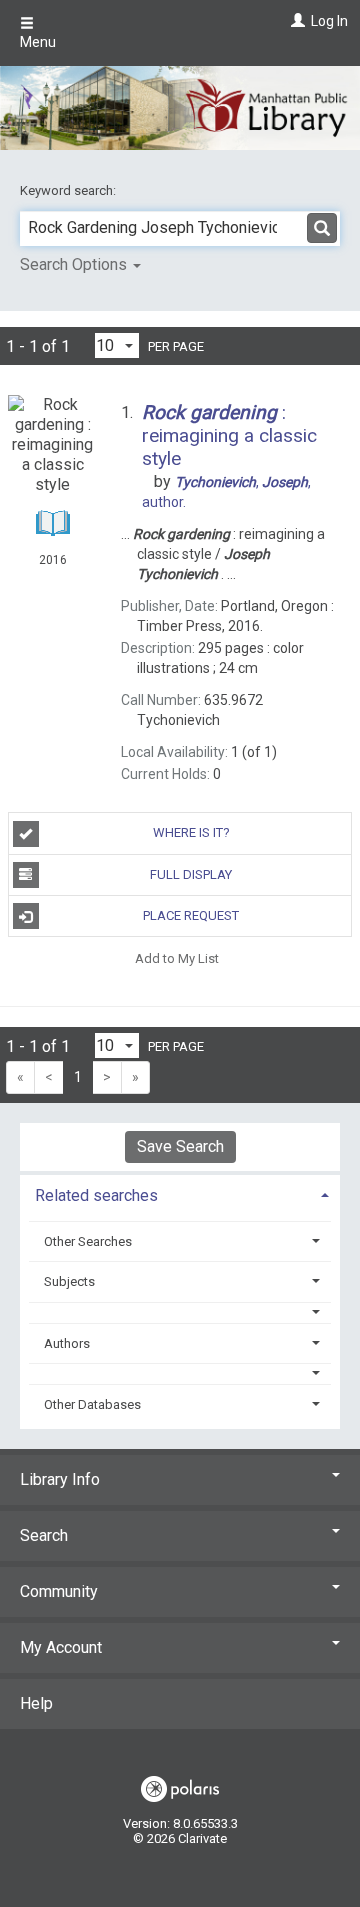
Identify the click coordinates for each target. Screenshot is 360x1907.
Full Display (191, 874)
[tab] (180, 1193)
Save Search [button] (180, 1146)
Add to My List (177, 957)
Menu (38, 42)
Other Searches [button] (88, 1241)
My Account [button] (61, 1647)
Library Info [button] (60, 1479)
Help (36, 1703)
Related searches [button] (96, 1195)
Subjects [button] (69, 1281)
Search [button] (44, 1535)
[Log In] (295, 21)
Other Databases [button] (92, 1404)
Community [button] (59, 1591)
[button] (180, 1312)
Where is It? (191, 832)
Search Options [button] (75, 264)
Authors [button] (67, 1343)
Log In (329, 21)
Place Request (191, 915)
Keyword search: (69, 190)
